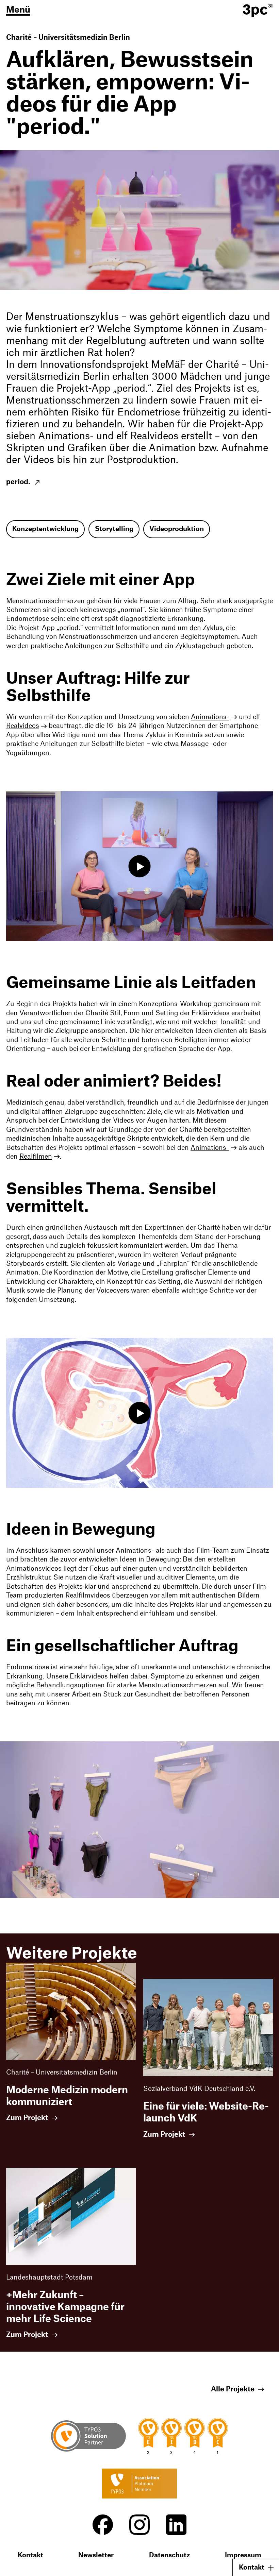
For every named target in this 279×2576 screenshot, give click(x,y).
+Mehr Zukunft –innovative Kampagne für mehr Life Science (65, 2307)
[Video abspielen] (140, 866)
